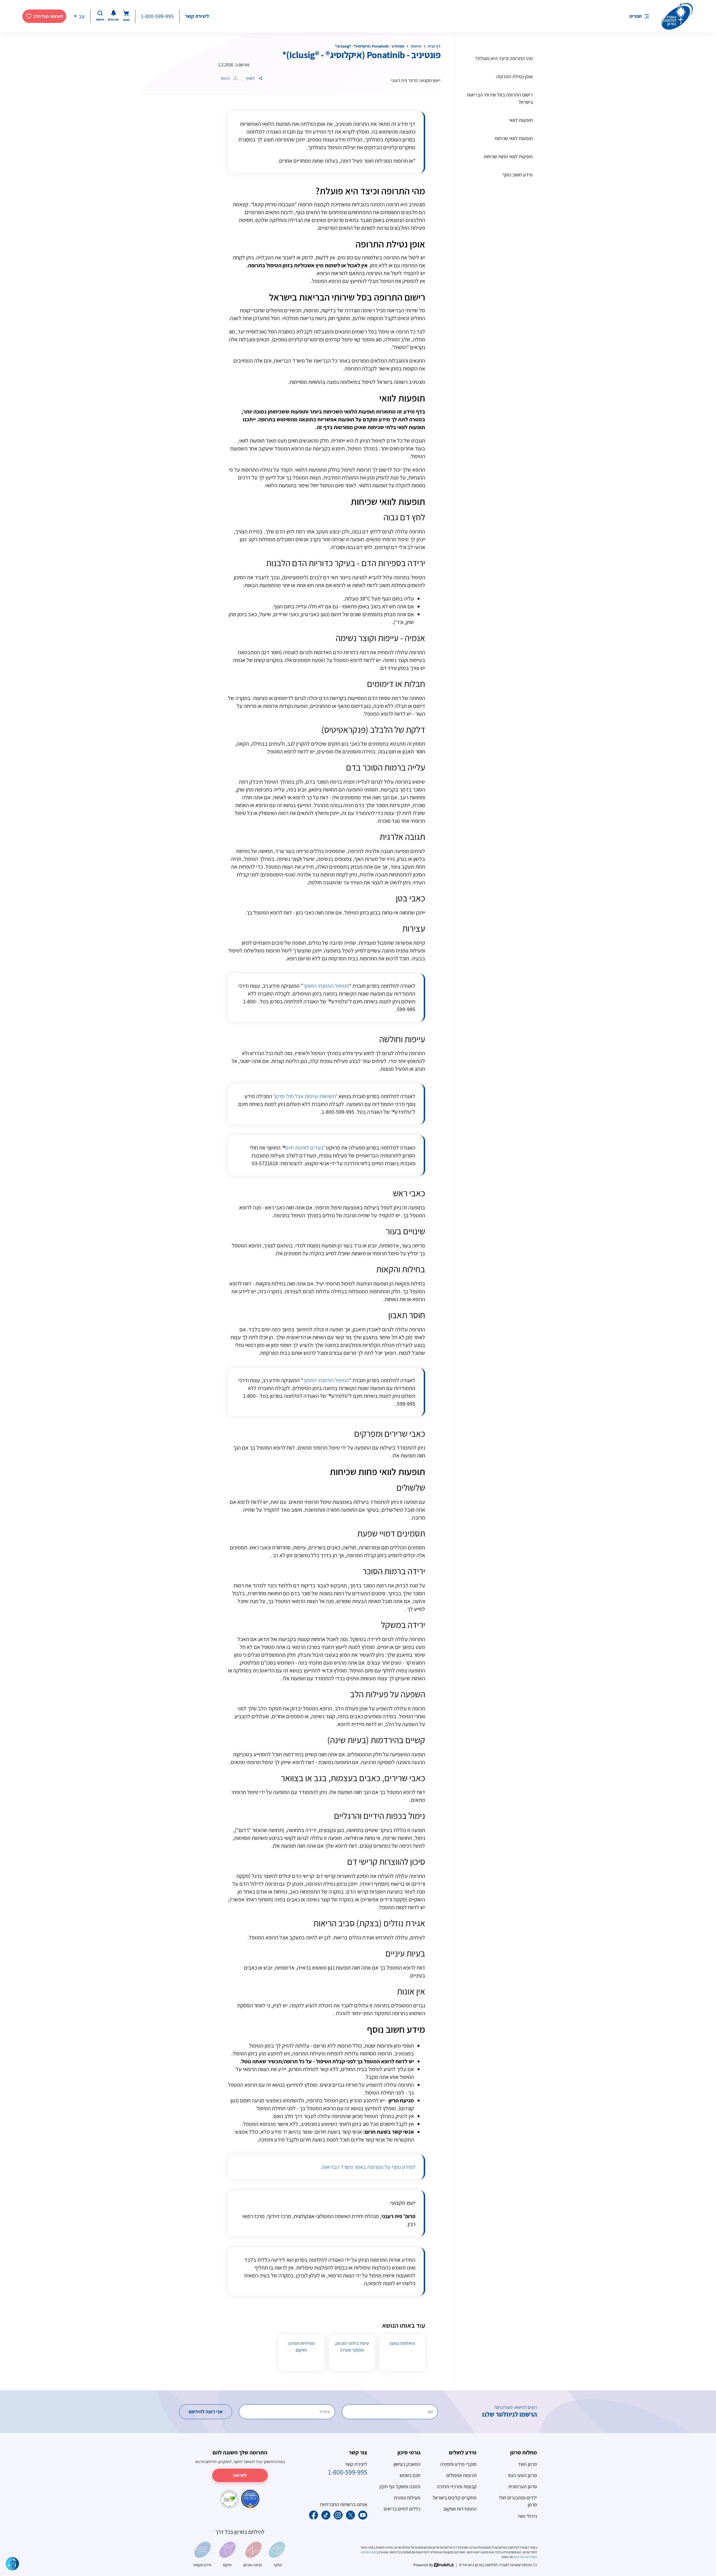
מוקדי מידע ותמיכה (458, 2464)
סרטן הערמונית (523, 2486)
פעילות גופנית (407, 2498)
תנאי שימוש (369, 2552)
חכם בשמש (410, 2475)
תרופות (416, 46)
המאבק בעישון (407, 2464)
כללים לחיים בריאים (402, 2509)
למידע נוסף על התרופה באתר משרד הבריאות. (368, 2167)
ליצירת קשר (197, 16)
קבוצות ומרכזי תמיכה (457, 2486)
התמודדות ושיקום (460, 2509)
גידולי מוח (528, 2516)
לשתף (251, 78)
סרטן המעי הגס (523, 2475)
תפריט (635, 16)
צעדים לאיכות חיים (304, 1148)
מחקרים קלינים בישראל (455, 2498)
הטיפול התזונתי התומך (326, 986)
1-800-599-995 (157, 16)
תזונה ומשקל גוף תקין (400, 2486)
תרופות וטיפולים (461, 2475)
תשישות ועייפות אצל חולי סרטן (305, 1096)
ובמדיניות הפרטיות (525, 2557)
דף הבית (434, 46)
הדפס (226, 78)
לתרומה (240, 2475)
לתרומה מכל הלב (48, 16)
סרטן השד (527, 2464)
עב (82, 16)
